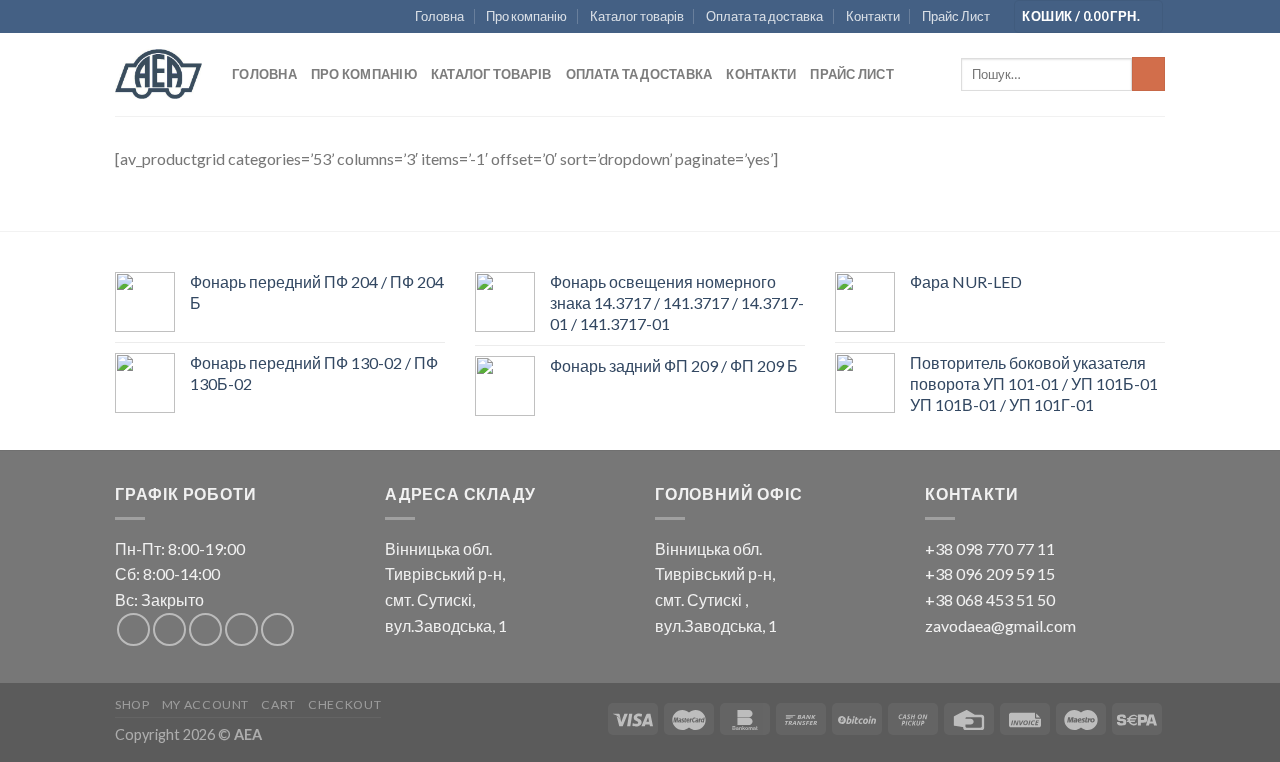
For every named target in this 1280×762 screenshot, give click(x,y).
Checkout (344, 704)
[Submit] (1148, 74)
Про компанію (526, 16)
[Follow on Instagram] (169, 629)
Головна (439, 16)
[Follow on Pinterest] (277, 629)
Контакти (873, 16)
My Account (205, 704)
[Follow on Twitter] (205, 629)
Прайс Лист (956, 16)
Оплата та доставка (764, 16)
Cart (278, 704)
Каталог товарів (637, 16)
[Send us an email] (241, 629)
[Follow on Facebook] (133, 629)
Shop (132, 704)
